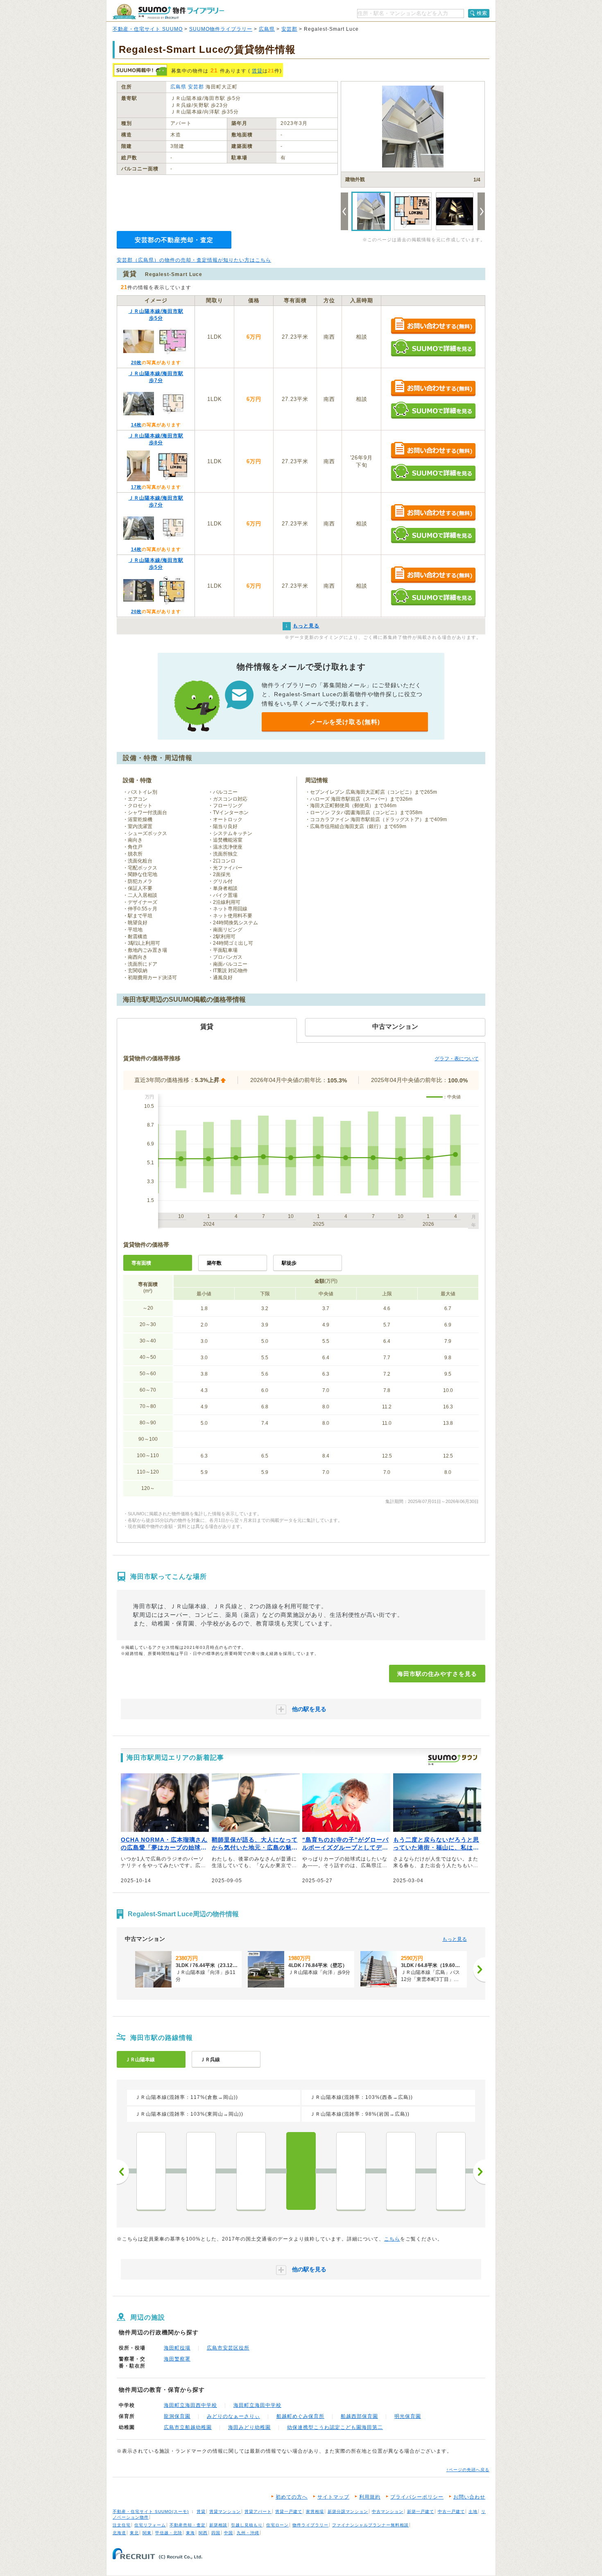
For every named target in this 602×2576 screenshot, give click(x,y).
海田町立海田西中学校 (190, 2405)
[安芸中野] (251, 2171)
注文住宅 (122, 2525)
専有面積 (141, 1263)
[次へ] (479, 1969)
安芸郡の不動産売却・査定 (174, 240)
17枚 (136, 487)
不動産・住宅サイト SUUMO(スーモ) (151, 2511)
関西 (203, 2533)
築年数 (214, 1263)
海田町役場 (177, 2348)
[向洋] (351, 2171)
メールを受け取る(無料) (345, 722)
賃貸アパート (258, 2511)
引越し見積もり (247, 2525)
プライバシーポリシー (417, 2497)
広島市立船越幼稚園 (188, 2427)
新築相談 (218, 2525)
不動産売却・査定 (188, 2525)
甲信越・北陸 (169, 2533)
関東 (147, 2533)
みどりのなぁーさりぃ (233, 2416)
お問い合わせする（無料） (433, 326)
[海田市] (301, 2171)
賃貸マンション (225, 2511)
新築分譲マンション (348, 2511)
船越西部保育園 (359, 2416)
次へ (479, 2172)
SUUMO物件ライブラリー (221, 29)
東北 (134, 2533)
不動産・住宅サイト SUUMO (148, 29)
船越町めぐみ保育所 (300, 2416)
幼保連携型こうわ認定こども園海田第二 (335, 2427)
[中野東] (201, 2171)
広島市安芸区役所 (228, 2348)
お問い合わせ (469, 2497)
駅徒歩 (289, 1263)
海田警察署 (177, 2359)
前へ (123, 2172)
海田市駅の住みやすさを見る (437, 1674)
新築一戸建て (421, 2511)
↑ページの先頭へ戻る (468, 2470)
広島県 (267, 29)
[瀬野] (151, 2171)
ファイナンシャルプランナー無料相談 (370, 2525)
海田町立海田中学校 (257, 2405)
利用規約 (370, 2497)
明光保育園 (408, 2416)
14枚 (136, 425)
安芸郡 (289, 29)
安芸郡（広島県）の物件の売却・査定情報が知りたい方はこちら (194, 260)
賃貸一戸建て (289, 2511)
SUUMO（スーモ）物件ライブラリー (168, 12)
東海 (190, 2533)
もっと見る (455, 1939)
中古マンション (388, 2511)
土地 (473, 2511)
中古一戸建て (451, 2511)
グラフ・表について (457, 1059)
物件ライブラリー (310, 2525)
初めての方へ (292, 2497)
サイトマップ (333, 2497)
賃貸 (257, 71)
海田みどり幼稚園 (249, 2427)
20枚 (136, 362)
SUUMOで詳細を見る (433, 348)
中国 (229, 2533)
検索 (482, 13)
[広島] (451, 2171)
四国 (216, 2533)
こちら (392, 2239)
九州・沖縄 (248, 2533)
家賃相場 (315, 2511)
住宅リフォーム (150, 2525)
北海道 (119, 2533)
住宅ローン (277, 2525)
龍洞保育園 (177, 2416)
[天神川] (401, 2171)
